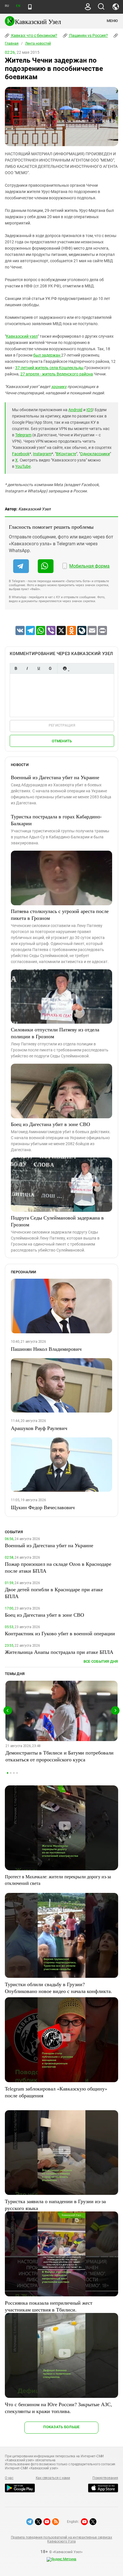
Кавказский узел (22, 336)
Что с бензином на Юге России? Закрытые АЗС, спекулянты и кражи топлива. (58, 2408)
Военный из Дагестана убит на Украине (55, 777)
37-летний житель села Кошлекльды (49, 368)
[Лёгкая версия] (30, 7)
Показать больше (61, 2427)
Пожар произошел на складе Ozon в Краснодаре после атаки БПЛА (58, 1567)
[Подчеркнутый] (39, 668)
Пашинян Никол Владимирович (46, 1349)
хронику (59, 387)
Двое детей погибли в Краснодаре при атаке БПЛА (54, 1593)
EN (18, 6)
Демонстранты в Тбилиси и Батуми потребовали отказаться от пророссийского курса (59, 1756)
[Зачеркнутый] (50, 668)
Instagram (42, 454)
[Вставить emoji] (65, 668)
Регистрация (62, 725)
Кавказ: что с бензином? (34, 35)
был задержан (47, 355)
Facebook (21, 454)
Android (75, 410)
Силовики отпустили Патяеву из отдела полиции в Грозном (55, 1033)
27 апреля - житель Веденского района (57, 374)
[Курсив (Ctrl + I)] (27, 668)
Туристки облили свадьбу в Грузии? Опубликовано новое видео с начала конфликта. (58, 1988)
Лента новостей (38, 43)
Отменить (62, 741)
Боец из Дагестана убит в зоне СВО (50, 1124)
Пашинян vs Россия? (88, 35)
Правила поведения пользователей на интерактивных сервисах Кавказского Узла (61, 2539)
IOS (90, 410)
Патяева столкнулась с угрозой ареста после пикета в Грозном (60, 914)
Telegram (23, 435)
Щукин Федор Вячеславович (43, 1507)
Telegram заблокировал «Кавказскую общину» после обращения (56, 2092)
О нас (9, 2478)
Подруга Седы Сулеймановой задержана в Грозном (57, 1221)
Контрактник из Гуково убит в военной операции (60, 1633)
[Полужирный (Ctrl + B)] (16, 668)
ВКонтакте (66, 454)
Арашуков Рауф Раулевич (39, 1428)
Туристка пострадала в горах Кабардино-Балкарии (56, 820)
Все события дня (101, 1661)
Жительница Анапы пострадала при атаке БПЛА (59, 1652)
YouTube (23, 466)
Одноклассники (95, 454)
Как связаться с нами (53, 2478)
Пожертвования (105, 2478)
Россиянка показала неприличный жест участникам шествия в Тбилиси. (49, 2306)
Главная (12, 43)
